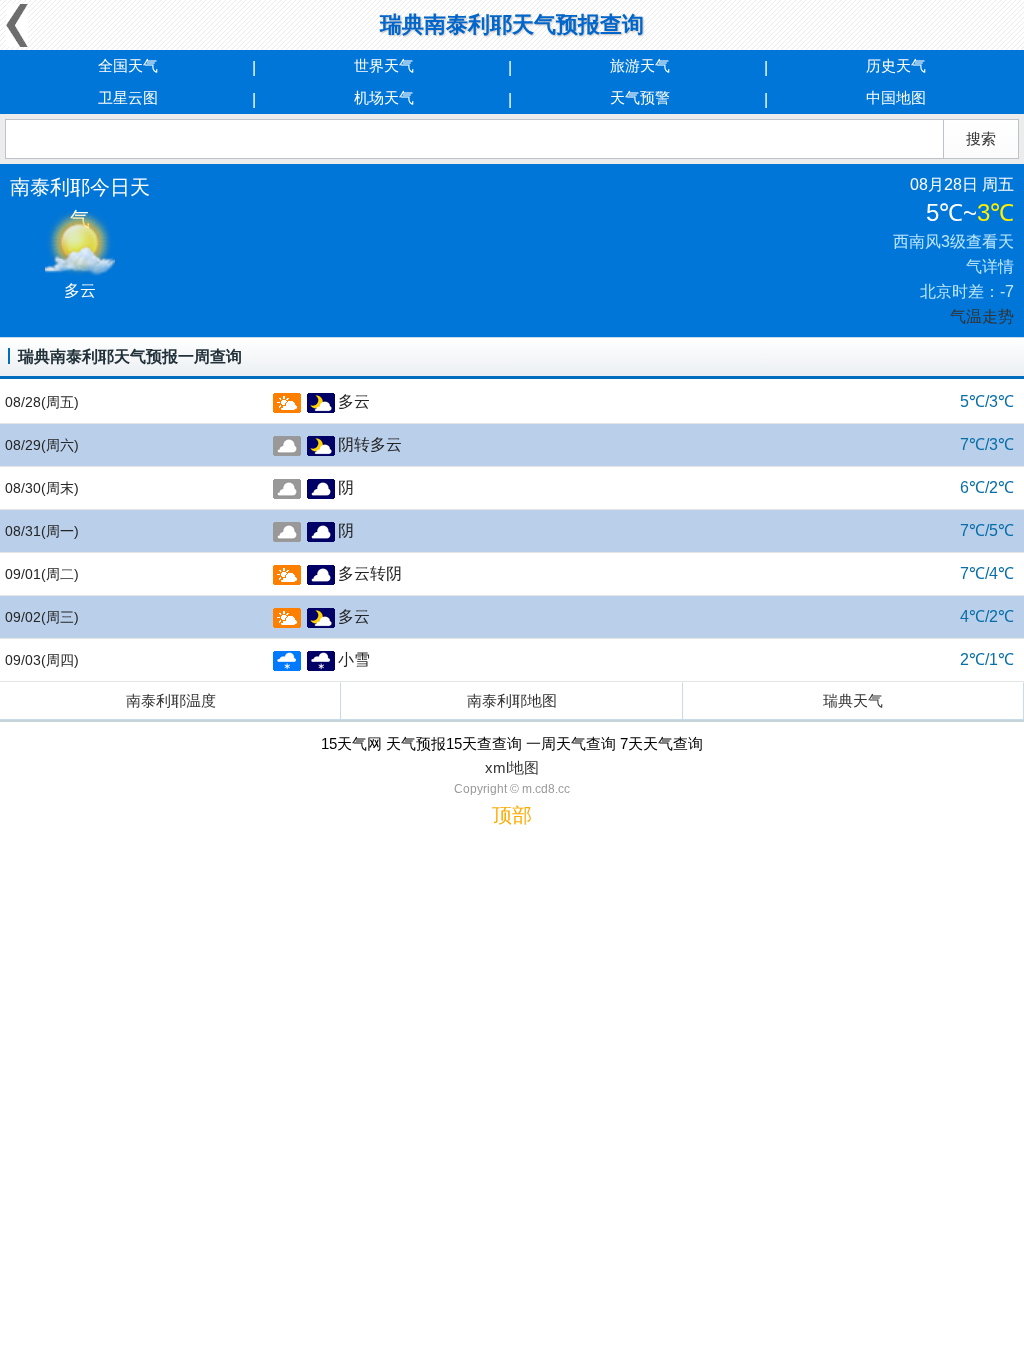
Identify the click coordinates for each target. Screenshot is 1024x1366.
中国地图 (896, 97)
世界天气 (384, 65)
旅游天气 (640, 65)
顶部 (512, 815)
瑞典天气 (853, 700)
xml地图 (512, 767)
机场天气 (384, 97)
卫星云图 (128, 97)
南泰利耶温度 (171, 700)
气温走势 (982, 316)
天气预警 (640, 97)
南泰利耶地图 (512, 700)
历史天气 (896, 65)
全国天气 (128, 65)
